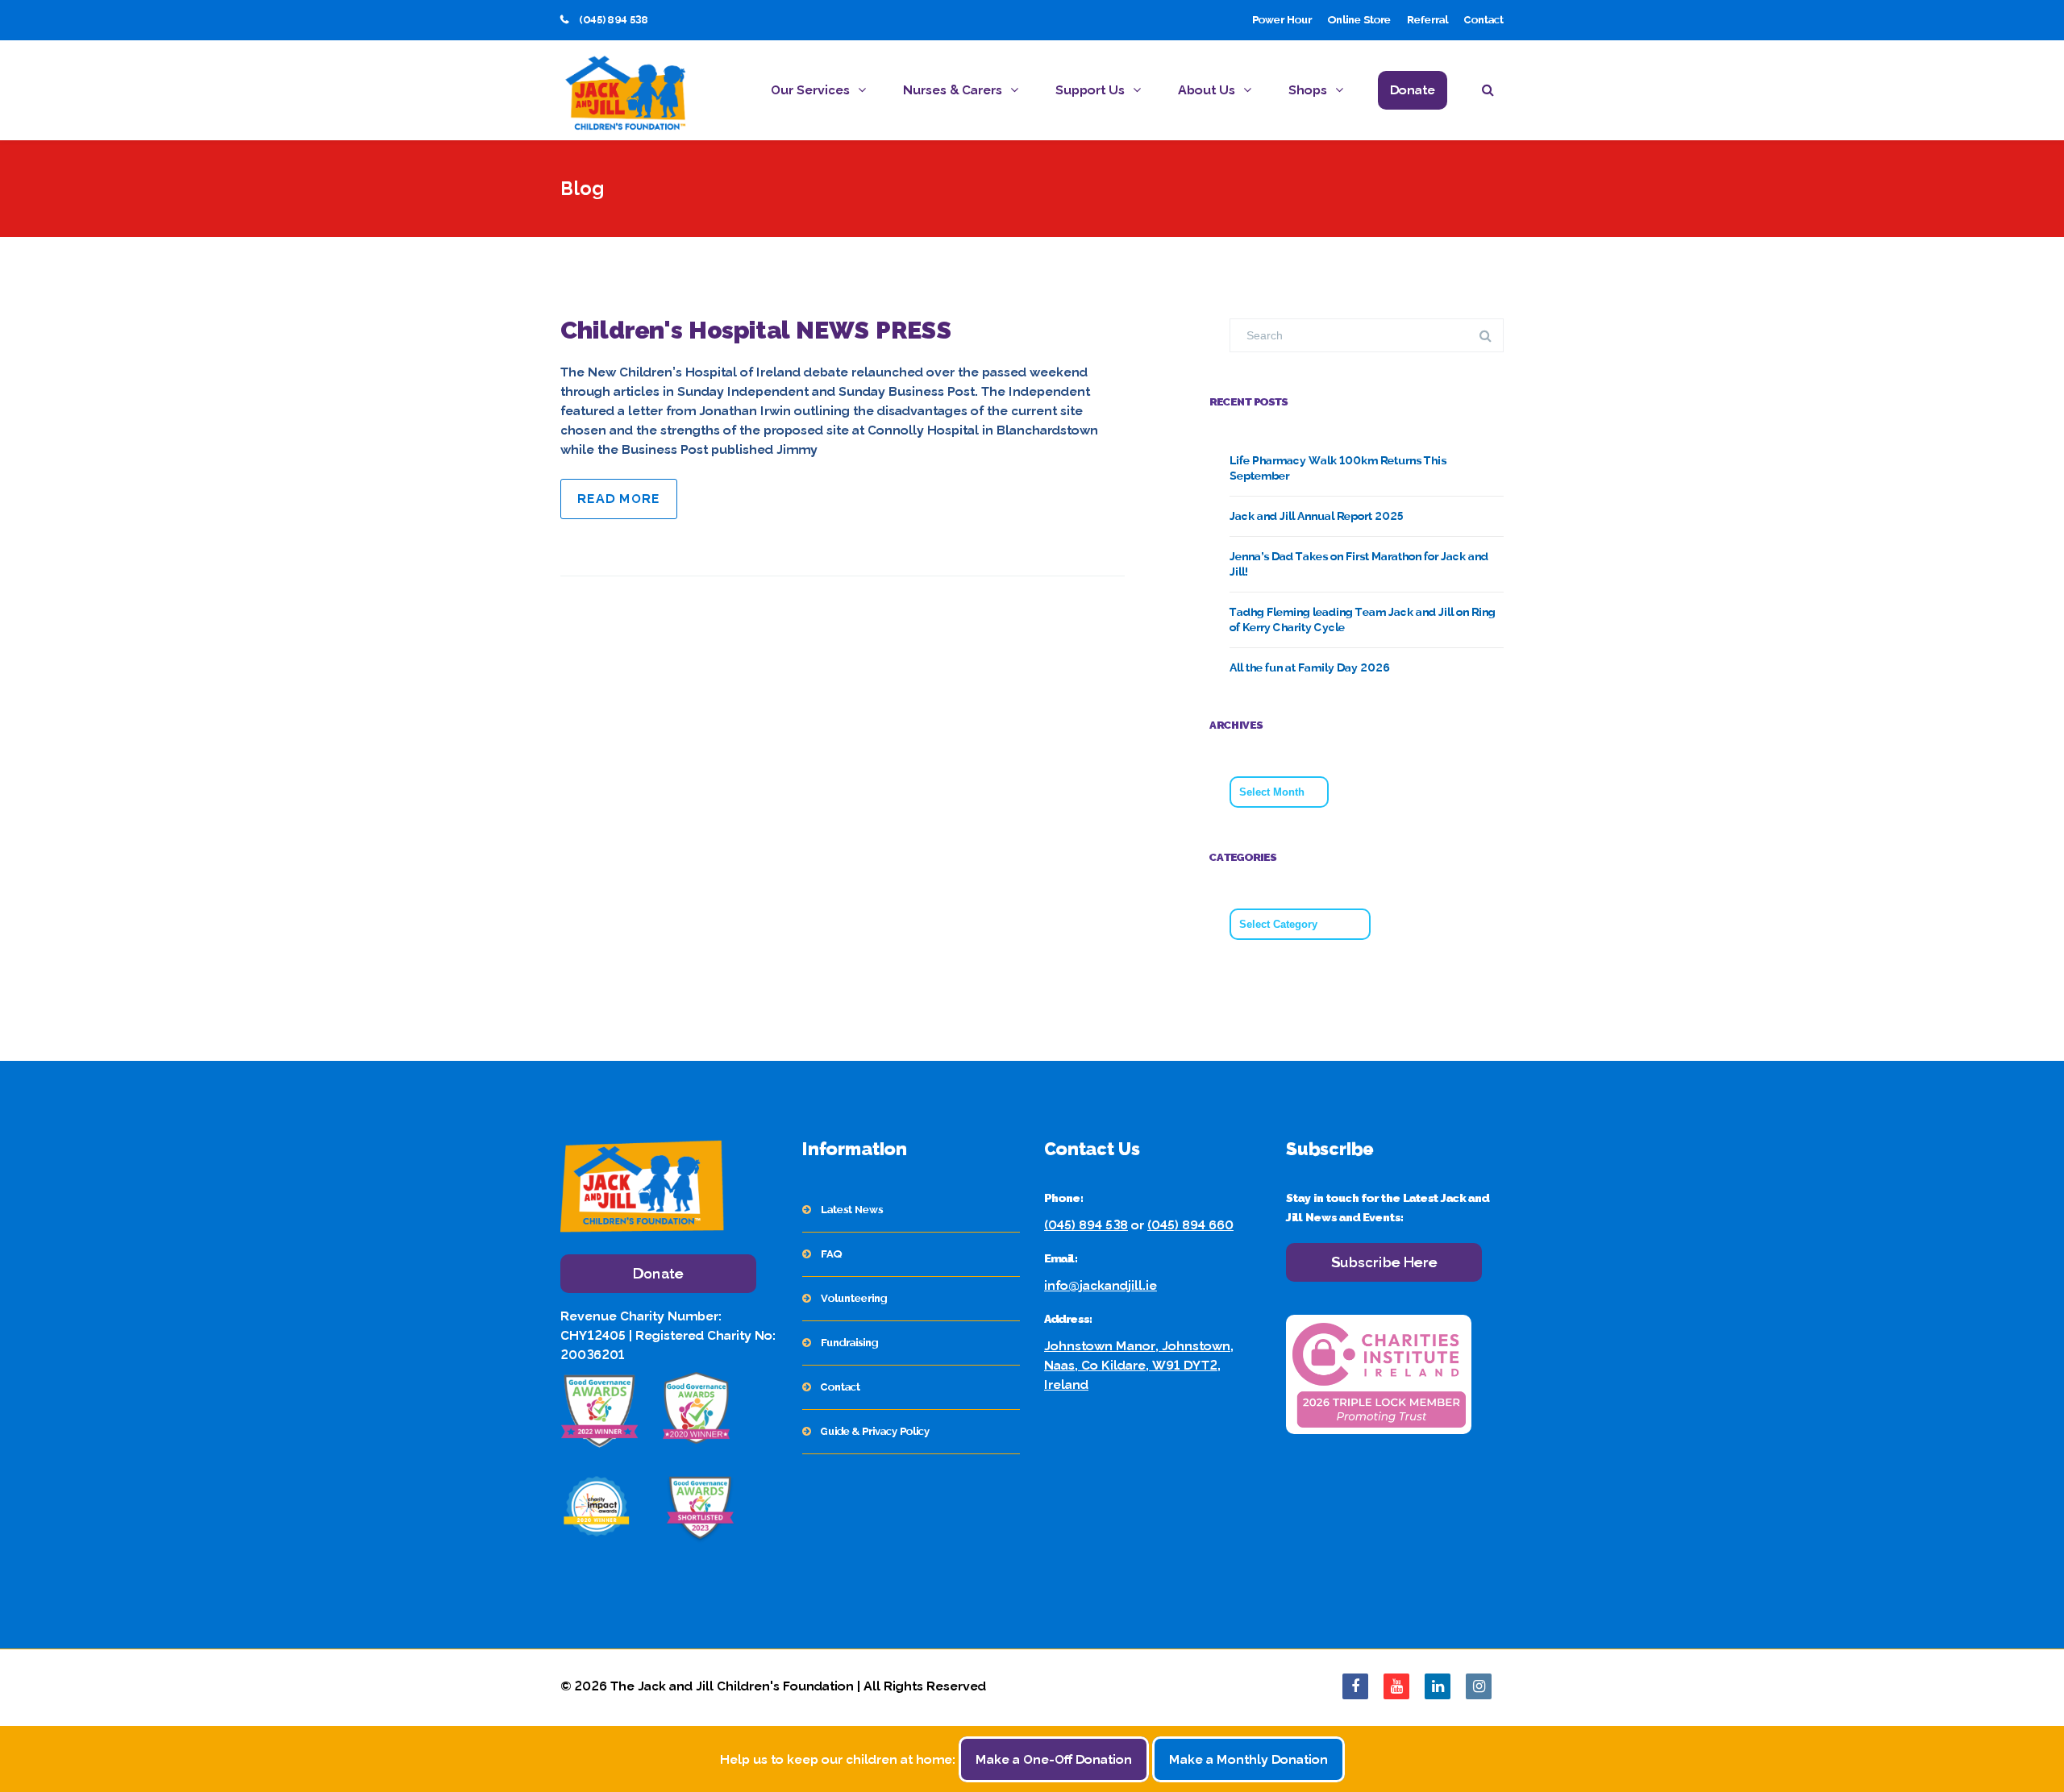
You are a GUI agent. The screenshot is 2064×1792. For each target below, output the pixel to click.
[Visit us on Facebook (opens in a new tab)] (1355, 1686)
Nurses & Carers (953, 90)
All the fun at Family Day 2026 (1310, 667)
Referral (1427, 20)
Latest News (852, 1210)
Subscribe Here (1384, 1262)
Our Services (810, 90)
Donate (1413, 90)
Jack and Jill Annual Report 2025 (1317, 516)
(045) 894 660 (1190, 1225)
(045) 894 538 (1086, 1225)
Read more (619, 499)
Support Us (1090, 90)
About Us (1207, 90)
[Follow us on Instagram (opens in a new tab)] (1479, 1686)
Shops (1308, 90)
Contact (1484, 20)
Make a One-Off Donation (1054, 1759)
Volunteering (854, 1298)
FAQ (831, 1254)
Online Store (1359, 20)
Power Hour (1282, 20)
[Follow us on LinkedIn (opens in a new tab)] (1438, 1686)
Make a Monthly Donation (1248, 1759)
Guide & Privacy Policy (875, 1431)
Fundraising (849, 1343)
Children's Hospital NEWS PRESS (756, 330)
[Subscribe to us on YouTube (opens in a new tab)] (1396, 1686)
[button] (1493, 92)
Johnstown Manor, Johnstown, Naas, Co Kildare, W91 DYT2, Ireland (1139, 1365)
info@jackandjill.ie (1101, 1285)
